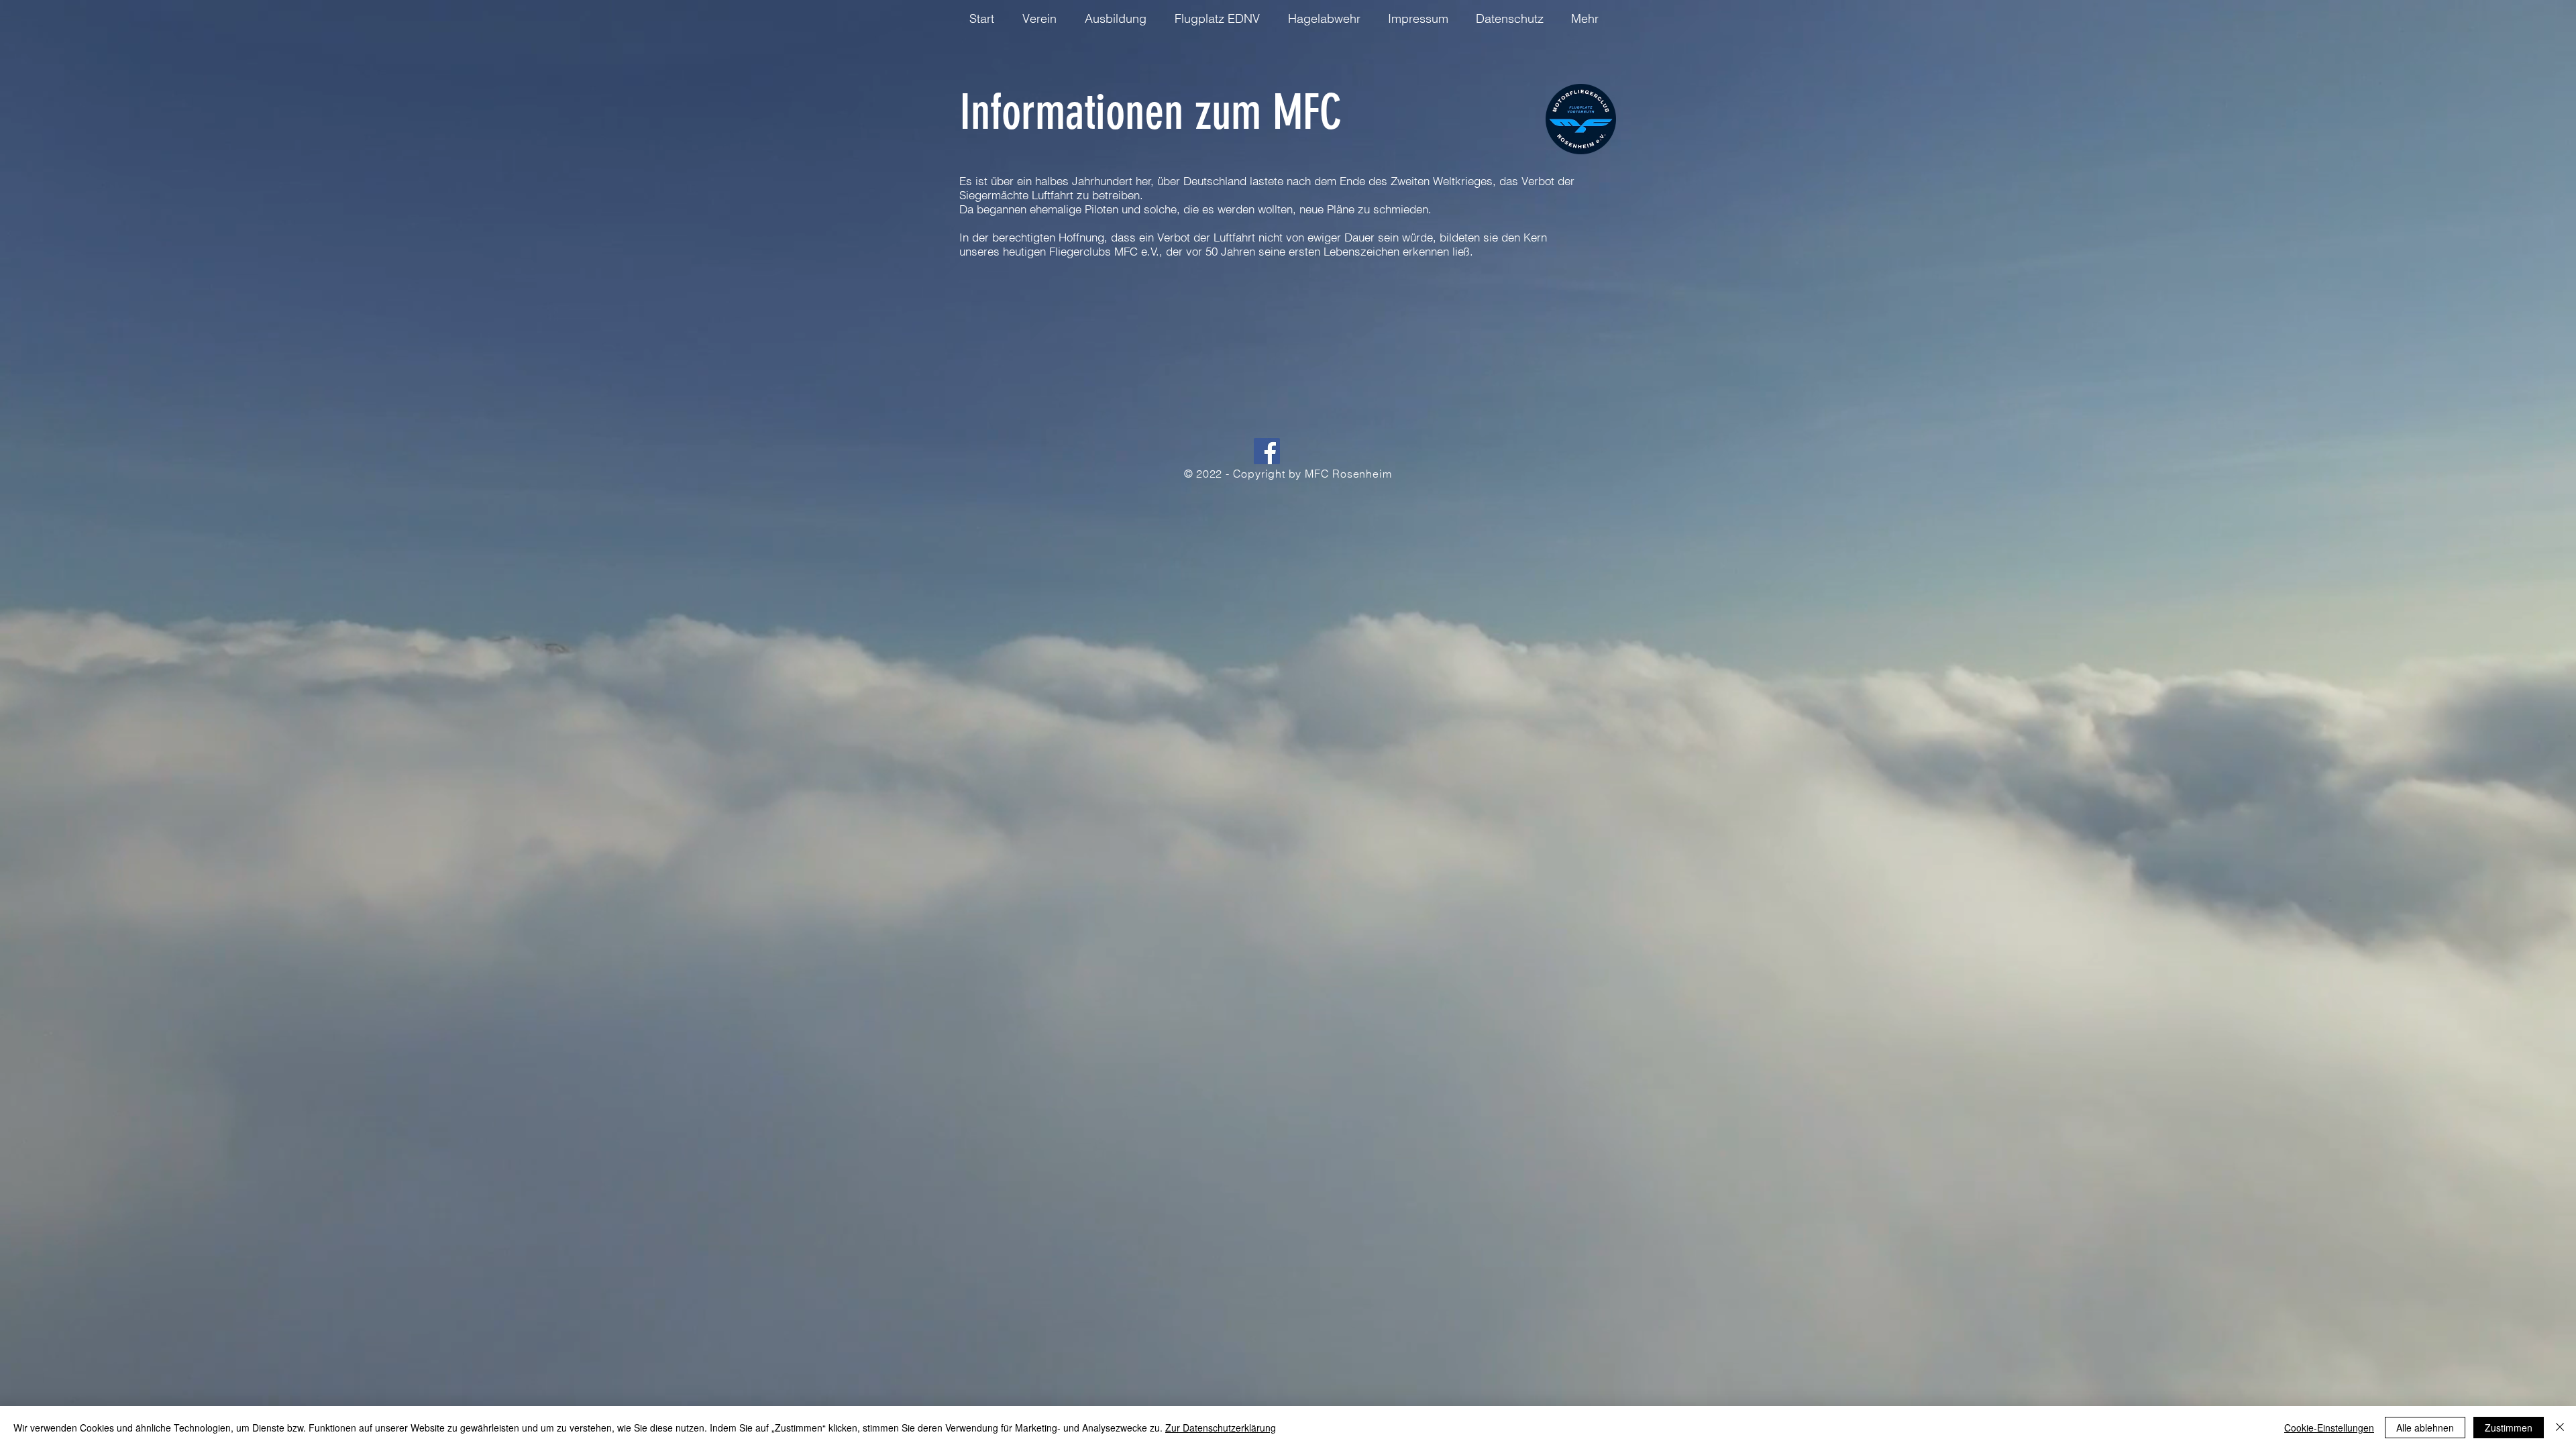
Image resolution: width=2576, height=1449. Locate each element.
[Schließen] (2560, 1428)
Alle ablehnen (2425, 1428)
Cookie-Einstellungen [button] (2329, 1428)
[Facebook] (1267, 451)
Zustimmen (2509, 1428)
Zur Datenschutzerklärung (1221, 1428)
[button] (986, 18)
